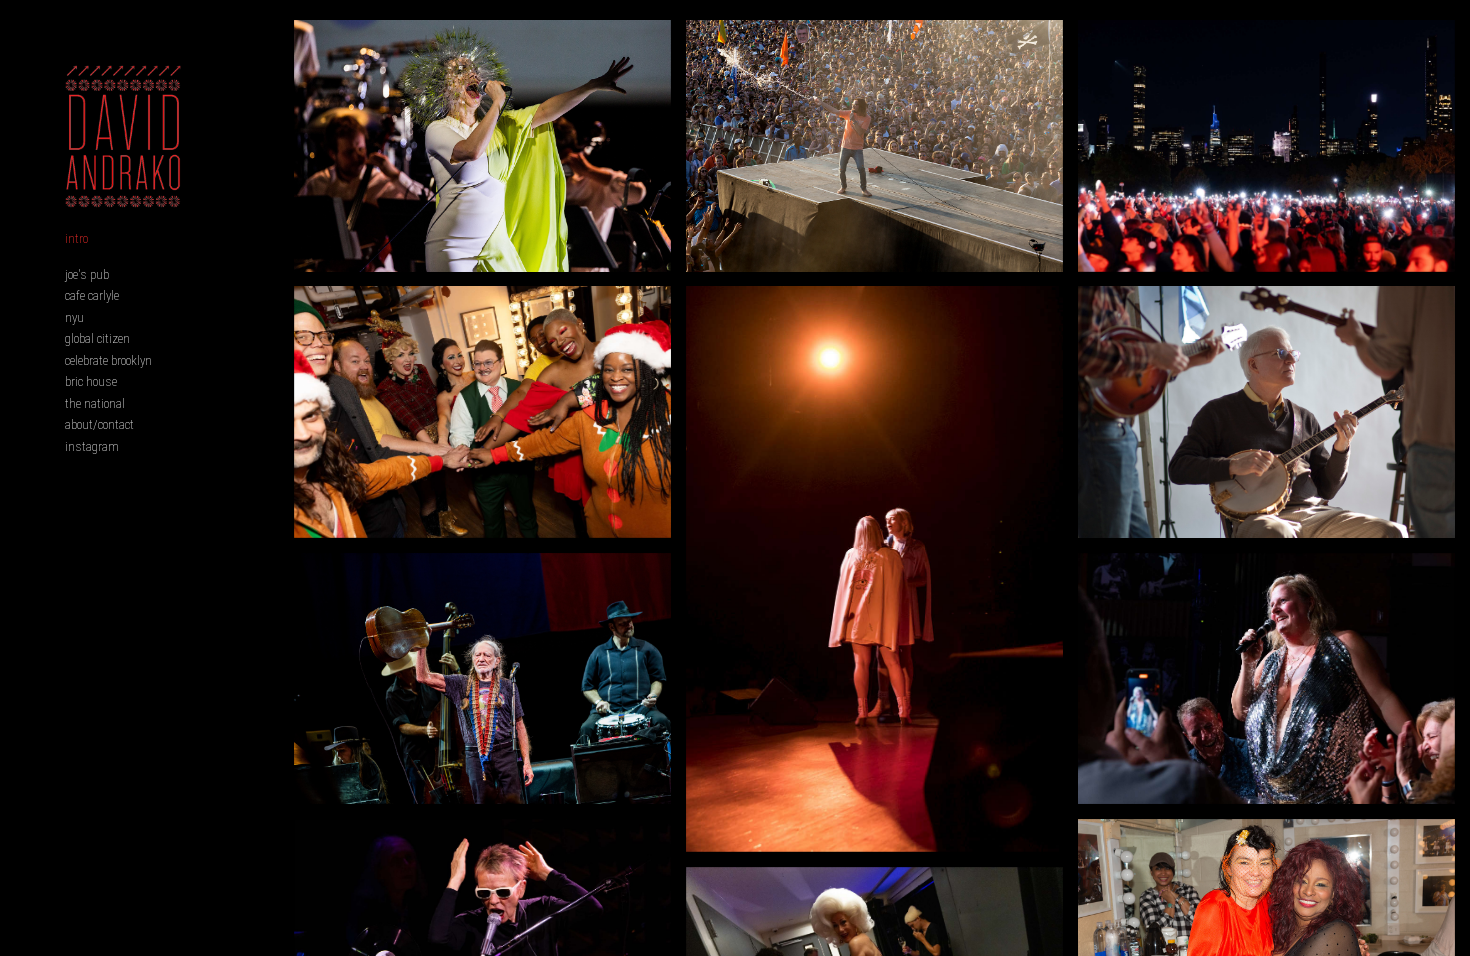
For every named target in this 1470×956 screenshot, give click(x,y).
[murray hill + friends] (482, 412)
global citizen (97, 338)
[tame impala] (874, 146)
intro (76, 238)
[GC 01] (1266, 146)
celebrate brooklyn (108, 360)
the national (95, 403)
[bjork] (482, 146)
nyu (74, 317)
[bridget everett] (1266, 679)
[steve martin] (1266, 412)
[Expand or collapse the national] (138, 403)
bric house (91, 381)
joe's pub (87, 274)
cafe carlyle (92, 295)
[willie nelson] (482, 679)
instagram (92, 446)
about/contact (99, 424)
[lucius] (874, 569)
